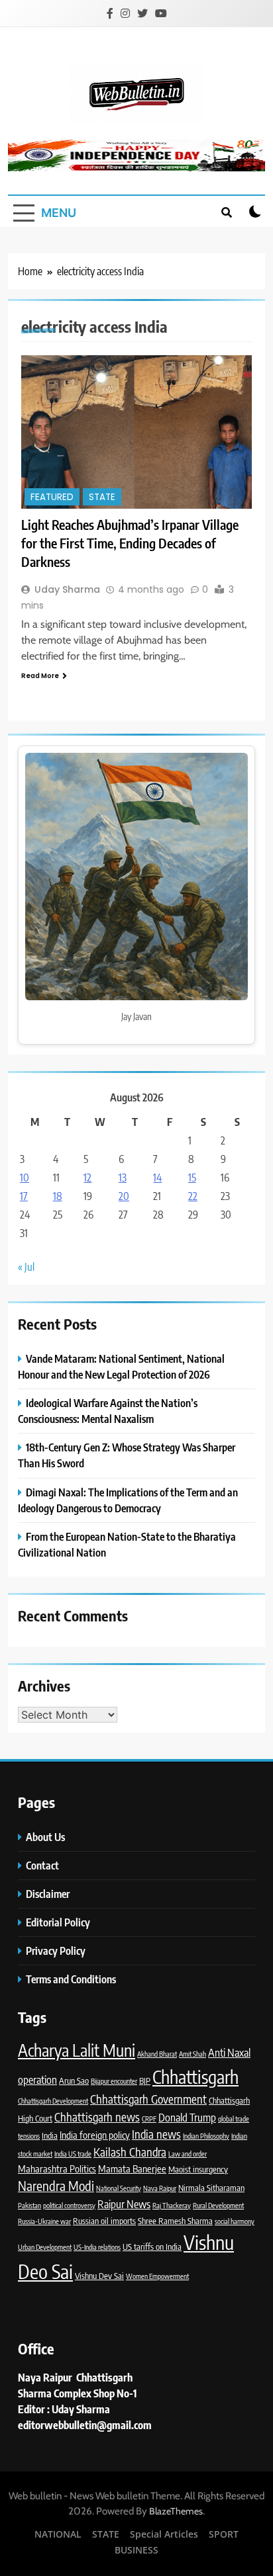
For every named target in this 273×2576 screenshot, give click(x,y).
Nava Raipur (160, 2188)
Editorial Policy (59, 1922)
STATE (102, 497)
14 (157, 1178)
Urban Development (45, 2247)
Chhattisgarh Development (53, 2101)
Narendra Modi (56, 2186)
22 (193, 1196)
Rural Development (218, 2205)
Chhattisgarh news (97, 2117)
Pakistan (29, 2205)
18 (58, 1196)
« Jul (26, 1267)
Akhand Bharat (157, 2054)
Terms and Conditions (72, 1979)
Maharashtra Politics (57, 2168)
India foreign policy (95, 2135)
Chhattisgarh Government (148, 2099)
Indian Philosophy (206, 2136)
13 (123, 1178)
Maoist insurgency (198, 2169)
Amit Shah (192, 2054)
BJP (145, 2081)
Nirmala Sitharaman (211, 2188)
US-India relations (97, 2247)
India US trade (73, 2154)
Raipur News (124, 2204)
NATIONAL (58, 2534)
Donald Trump (187, 2117)
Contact (42, 1865)
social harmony (235, 2221)
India (50, 2135)
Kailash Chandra (130, 2152)
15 (192, 1178)
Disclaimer (48, 1894)
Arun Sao (74, 2081)
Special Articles (164, 2534)
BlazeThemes (176, 2511)
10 (25, 1178)
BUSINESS (136, 2550)
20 (124, 1196)
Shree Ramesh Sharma (175, 2221)
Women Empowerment (157, 2276)
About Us (45, 1837)
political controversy (69, 2205)
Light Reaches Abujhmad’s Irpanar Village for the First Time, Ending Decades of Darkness (130, 543)
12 (87, 1178)
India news (156, 2134)
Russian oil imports (104, 2221)
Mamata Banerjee (132, 2168)
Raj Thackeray (172, 2205)
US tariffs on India (152, 2247)
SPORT (224, 2534)
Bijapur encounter (114, 2081)
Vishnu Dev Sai (99, 2276)
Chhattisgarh (195, 2077)
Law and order (188, 2154)
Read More (40, 676)
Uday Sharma (67, 589)
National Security (119, 2188)
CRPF (149, 2119)
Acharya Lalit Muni (77, 2050)
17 (24, 1196)
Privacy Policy (57, 1951)
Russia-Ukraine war (44, 2221)
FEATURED (52, 497)
